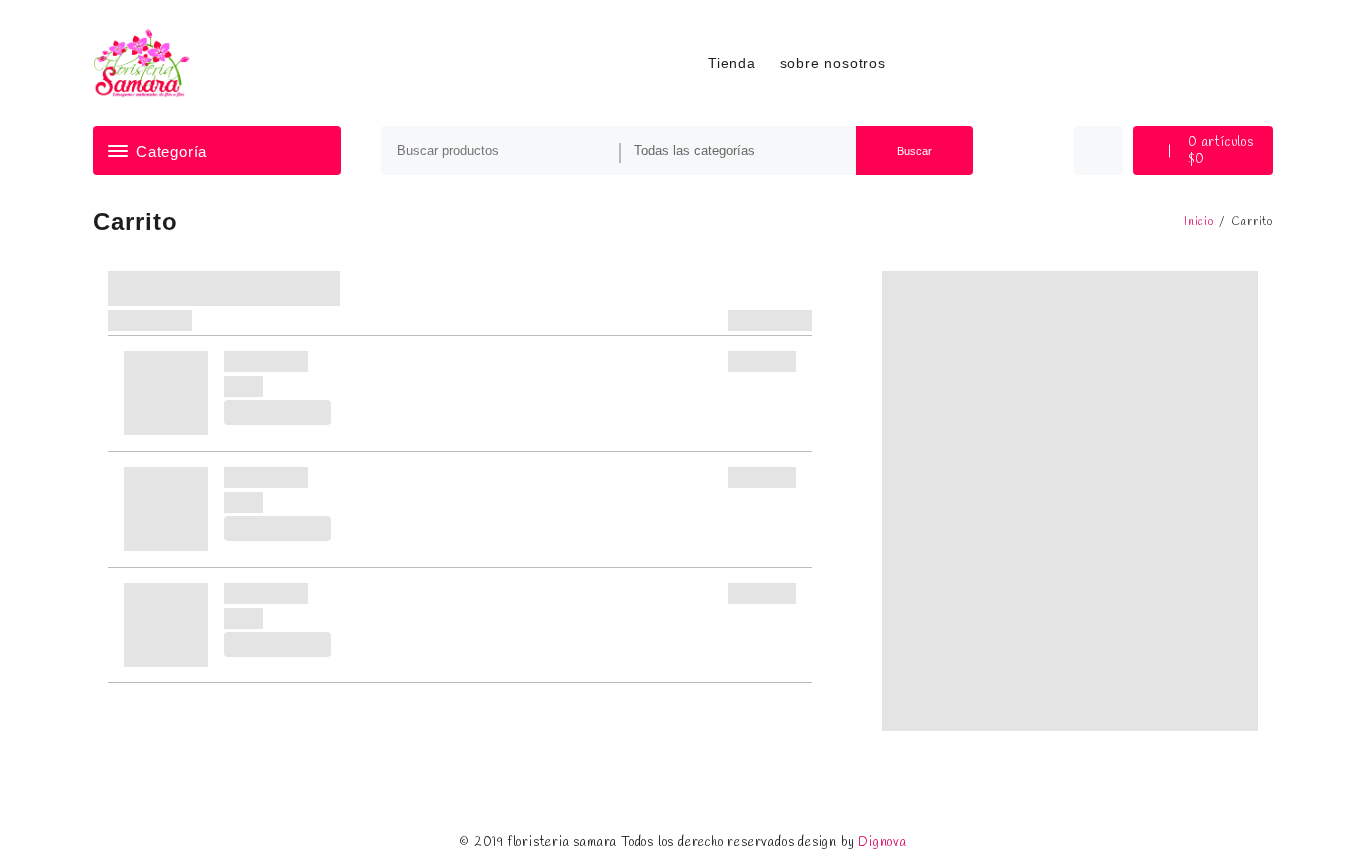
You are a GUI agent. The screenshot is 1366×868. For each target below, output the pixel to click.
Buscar (914, 151)
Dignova (882, 842)
